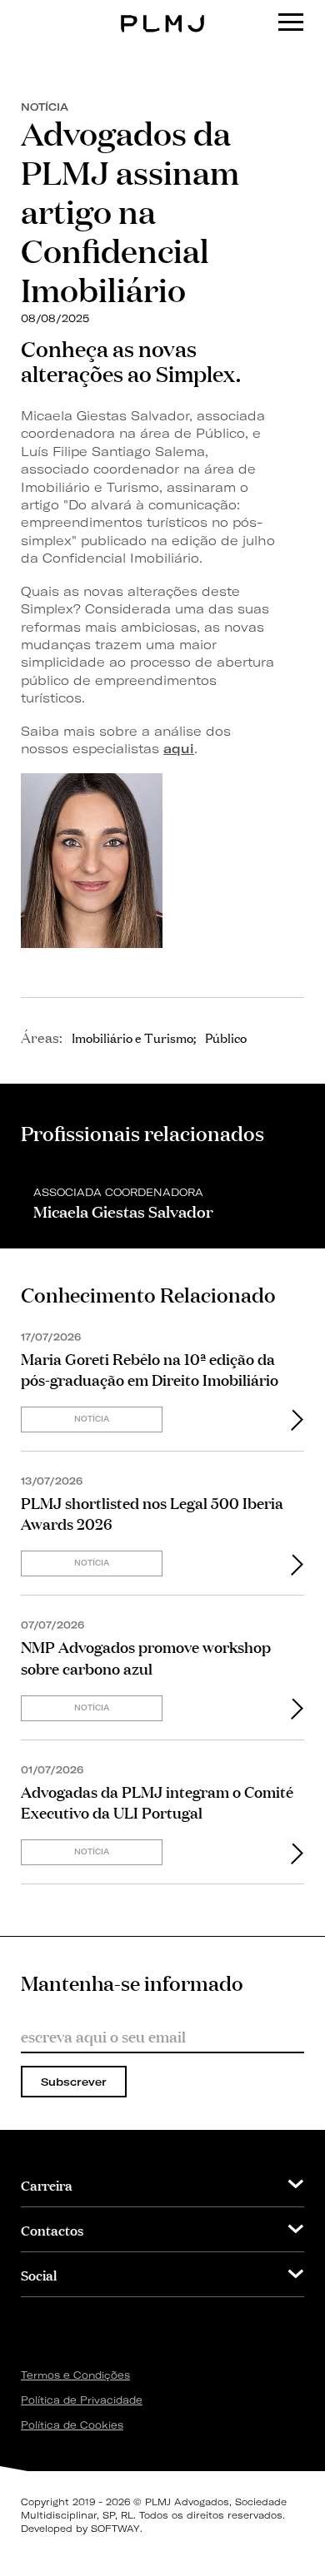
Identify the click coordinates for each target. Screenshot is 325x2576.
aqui (179, 749)
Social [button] (39, 2274)
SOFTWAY (115, 2529)
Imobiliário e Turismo (132, 1037)
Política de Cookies (72, 2425)
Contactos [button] (52, 2229)
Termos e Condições (75, 2375)
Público (226, 1037)
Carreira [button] (47, 2184)
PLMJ (163, 11)
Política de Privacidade (82, 2400)
